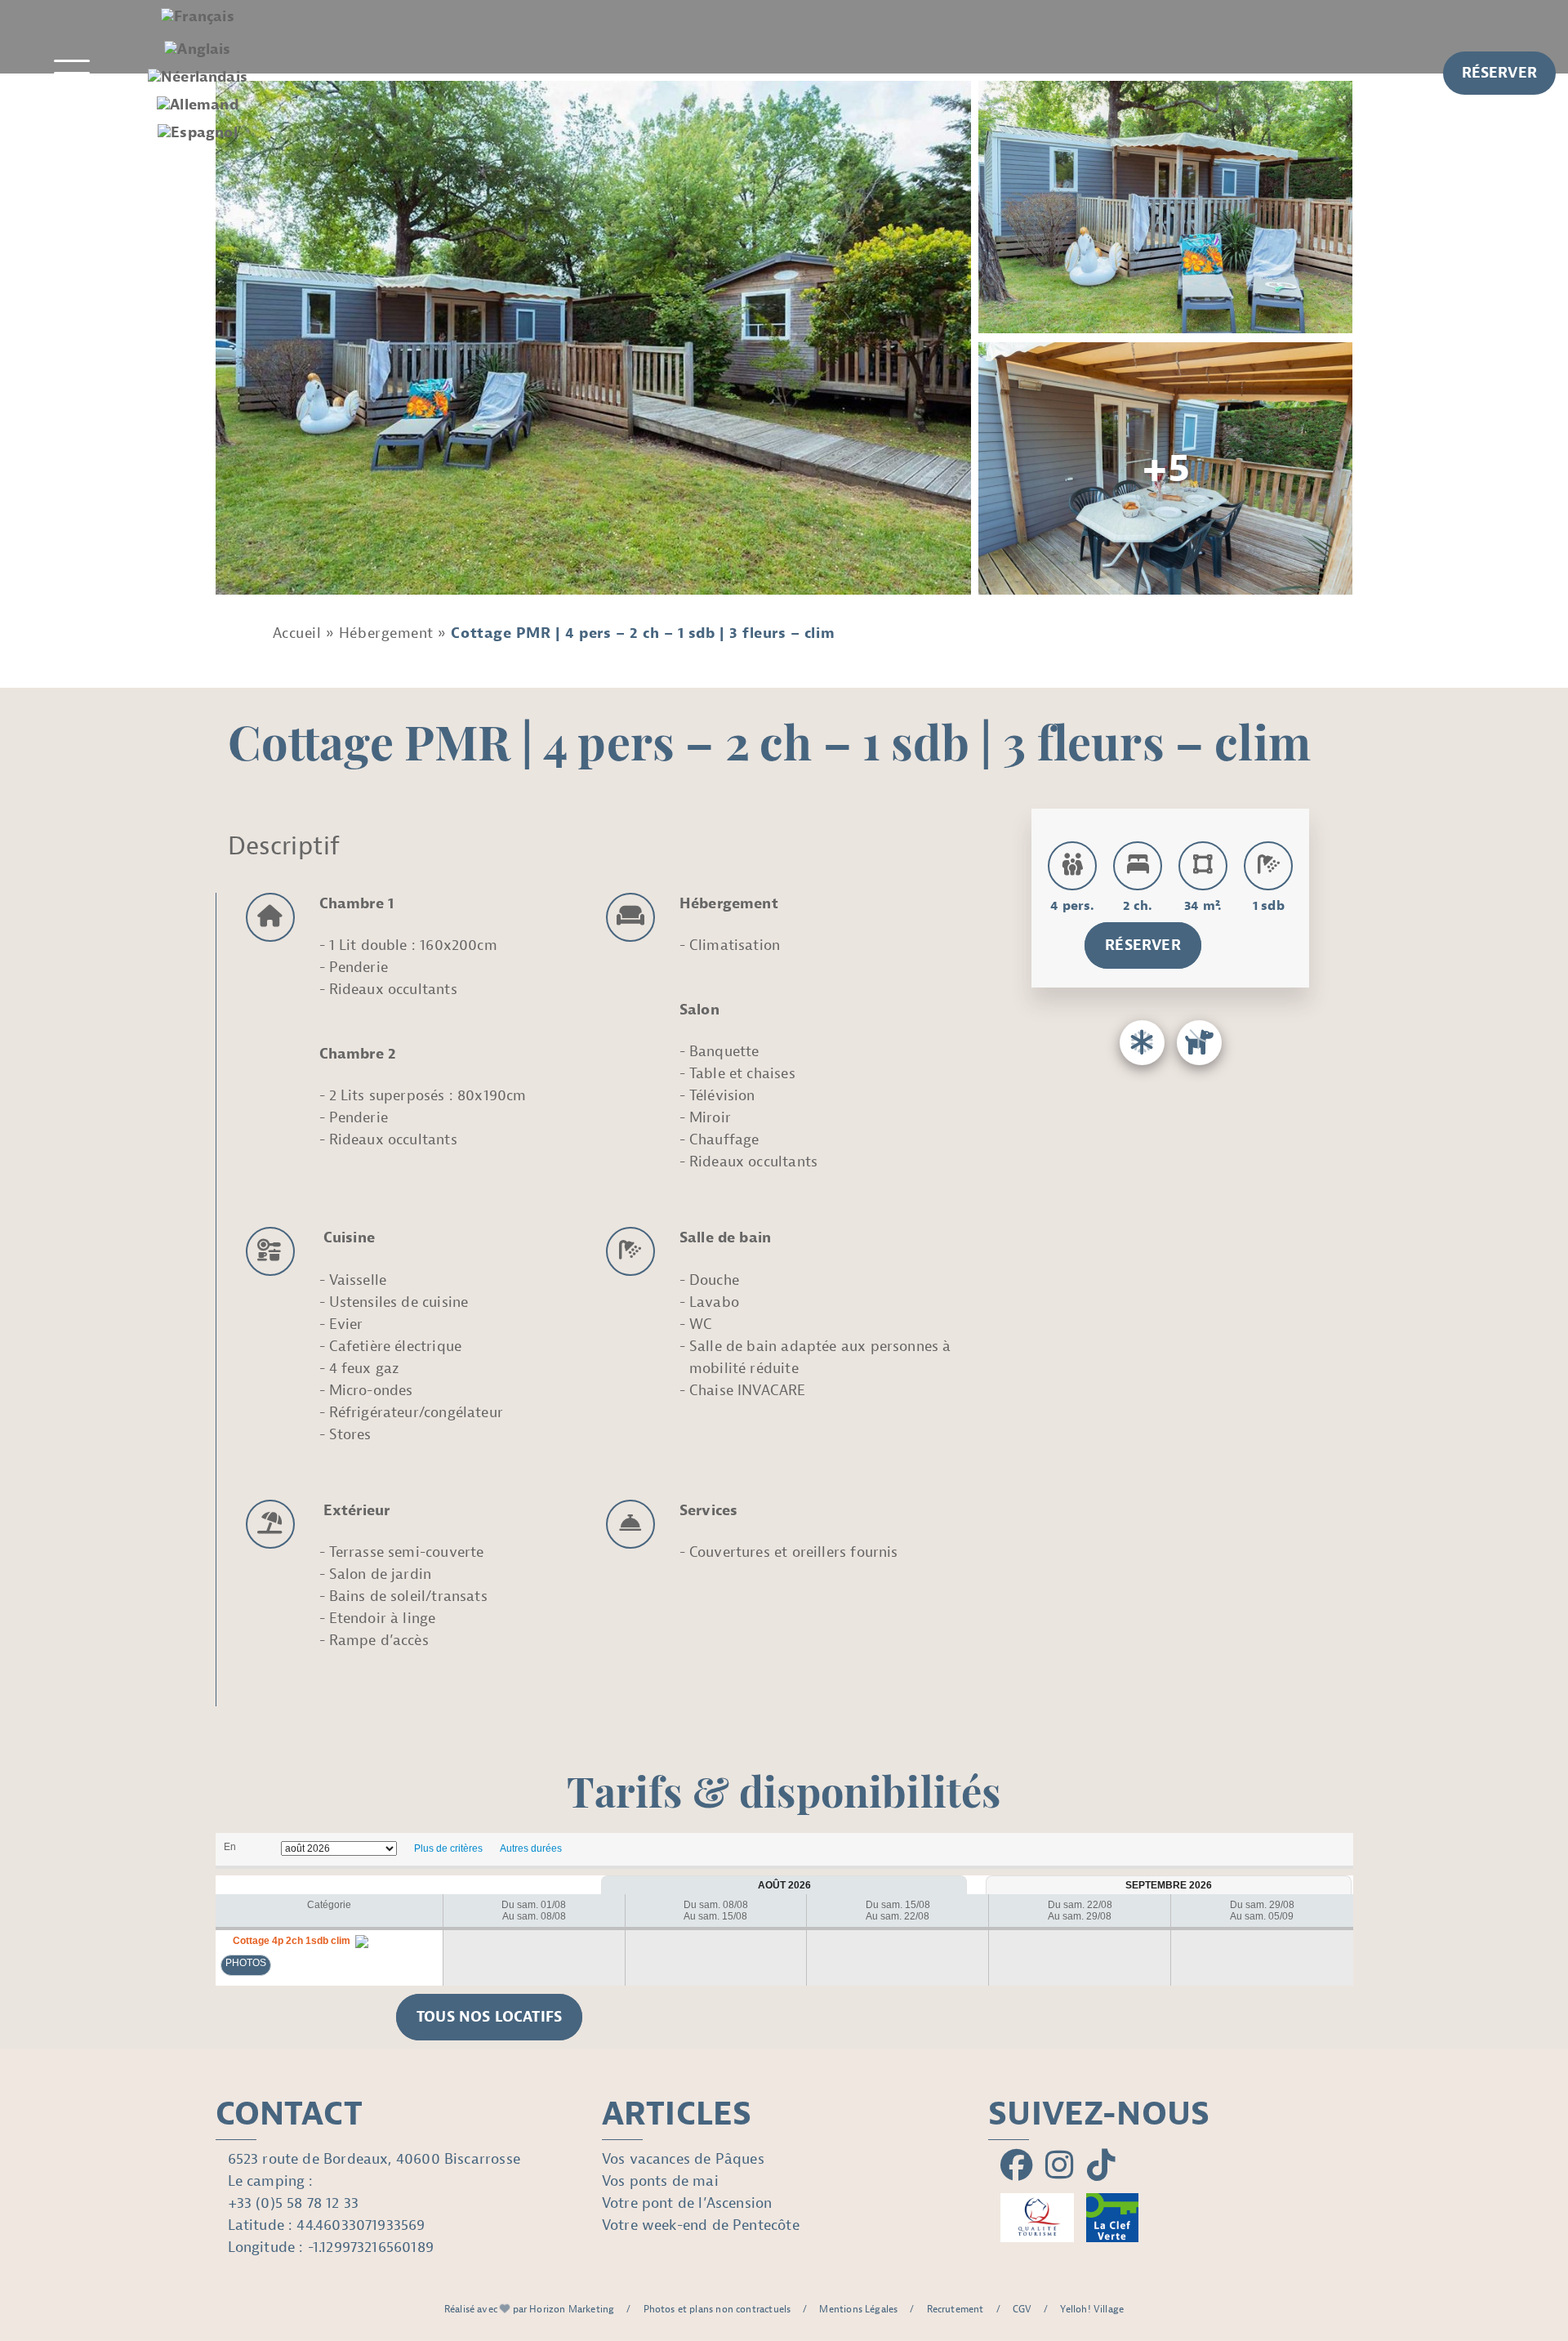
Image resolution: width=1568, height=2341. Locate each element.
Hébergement (386, 633)
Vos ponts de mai (660, 2181)
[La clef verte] (1112, 2218)
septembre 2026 (1169, 1885)
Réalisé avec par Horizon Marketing (530, 2309)
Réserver (1143, 945)
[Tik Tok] (1101, 2166)
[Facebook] (1017, 2166)
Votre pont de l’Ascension (687, 2203)
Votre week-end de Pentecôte (701, 2225)
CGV (1022, 2309)
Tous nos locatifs (489, 2017)
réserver (1499, 73)
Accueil (297, 633)
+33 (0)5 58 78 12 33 (294, 2203)
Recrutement (955, 2309)
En (230, 1847)
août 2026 (784, 1885)
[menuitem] (198, 17)
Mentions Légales (858, 2309)
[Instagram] (1060, 2166)
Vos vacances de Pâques (683, 2159)
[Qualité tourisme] (1037, 2218)
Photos (246, 1963)
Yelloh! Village (1092, 2309)
